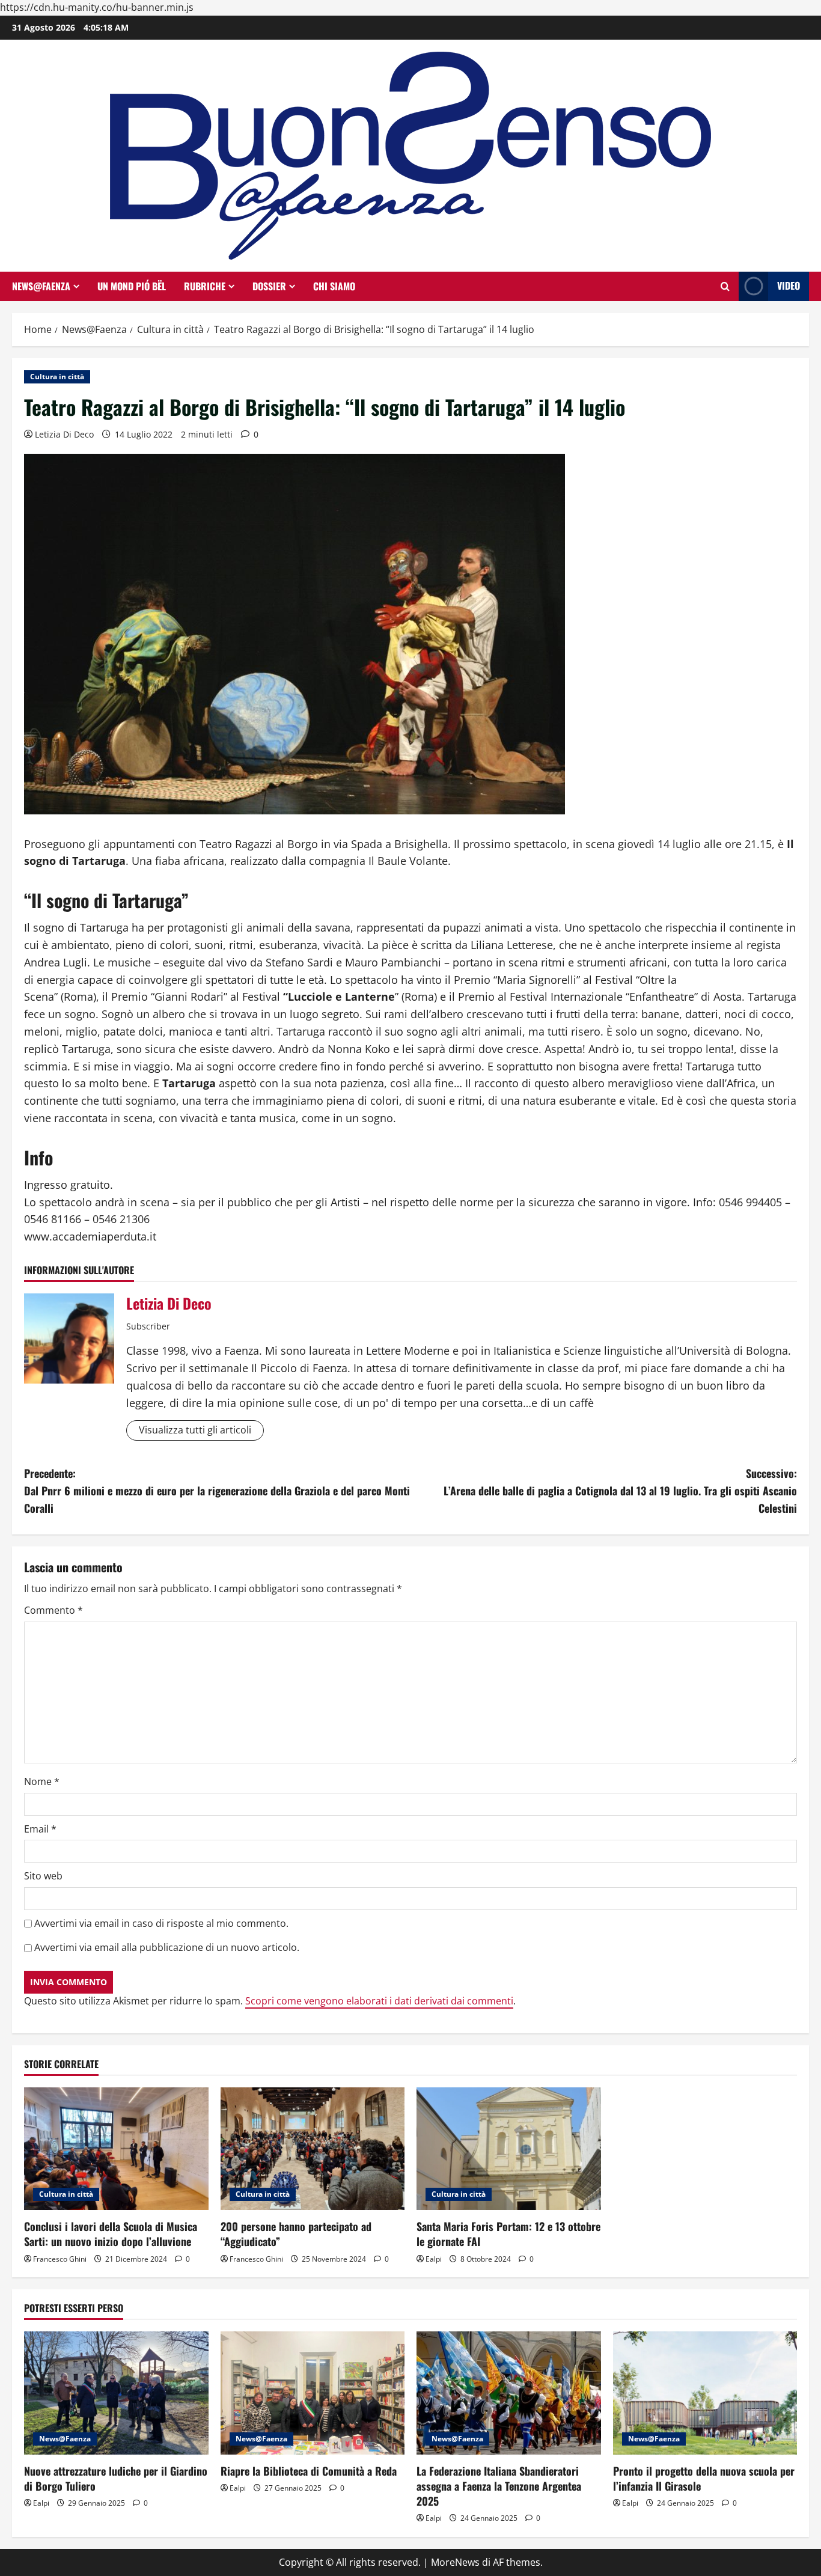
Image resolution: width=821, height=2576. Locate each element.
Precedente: (217, 1491)
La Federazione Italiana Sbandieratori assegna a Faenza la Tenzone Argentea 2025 (499, 2486)
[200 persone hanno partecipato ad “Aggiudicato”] (313, 2149)
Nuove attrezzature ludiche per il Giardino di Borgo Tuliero (116, 2478)
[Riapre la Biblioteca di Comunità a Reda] (313, 2393)
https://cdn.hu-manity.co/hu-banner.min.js (97, 7)
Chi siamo (334, 286)
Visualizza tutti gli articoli (195, 1430)
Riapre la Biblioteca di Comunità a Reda (309, 2471)
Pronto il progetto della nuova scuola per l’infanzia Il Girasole (704, 2478)
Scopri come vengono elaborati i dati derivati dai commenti (379, 2001)
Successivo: (620, 1491)
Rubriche (205, 286)
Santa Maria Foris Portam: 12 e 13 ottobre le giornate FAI (508, 2234)
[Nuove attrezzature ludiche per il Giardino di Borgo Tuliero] (116, 2393)
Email (40, 1829)
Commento (53, 1610)
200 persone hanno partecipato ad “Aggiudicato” (296, 2234)
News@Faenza (41, 286)
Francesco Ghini (60, 2259)
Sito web (43, 1876)
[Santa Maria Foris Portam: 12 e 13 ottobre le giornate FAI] (509, 2149)
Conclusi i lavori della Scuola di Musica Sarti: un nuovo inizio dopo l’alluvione (111, 2234)
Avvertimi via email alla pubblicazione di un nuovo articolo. (167, 1947)
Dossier (269, 286)
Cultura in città (57, 377)
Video (789, 285)
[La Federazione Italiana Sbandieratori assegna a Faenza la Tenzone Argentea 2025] (509, 2393)
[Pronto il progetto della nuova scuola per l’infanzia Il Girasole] (705, 2393)
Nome (42, 1781)
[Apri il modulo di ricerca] (725, 286)
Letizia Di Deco (64, 434)
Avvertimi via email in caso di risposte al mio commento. (161, 1923)
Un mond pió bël (132, 286)
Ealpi (434, 2259)
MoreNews (455, 2562)
